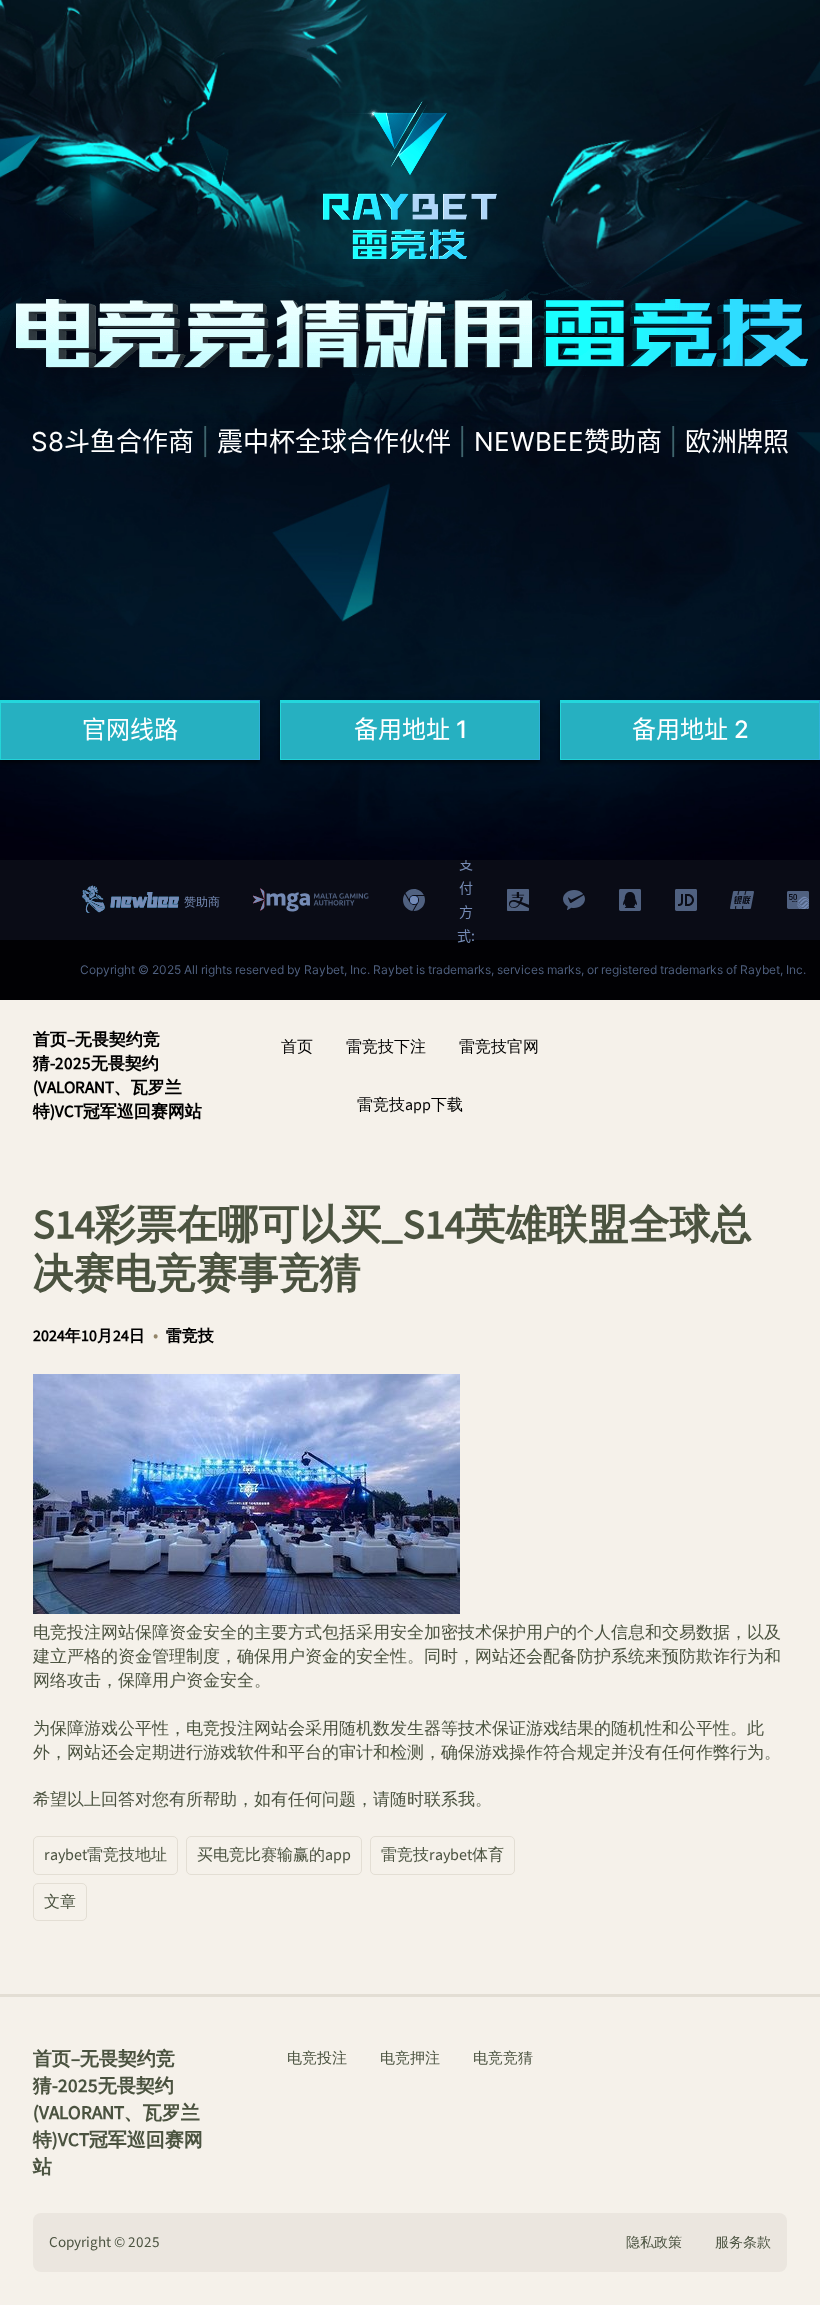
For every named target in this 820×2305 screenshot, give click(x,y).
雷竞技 (190, 1336)
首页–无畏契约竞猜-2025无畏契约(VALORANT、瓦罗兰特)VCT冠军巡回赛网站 (117, 1075)
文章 (60, 1902)
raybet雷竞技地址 (105, 1855)
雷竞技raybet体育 (442, 1855)
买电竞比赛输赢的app (274, 1855)
